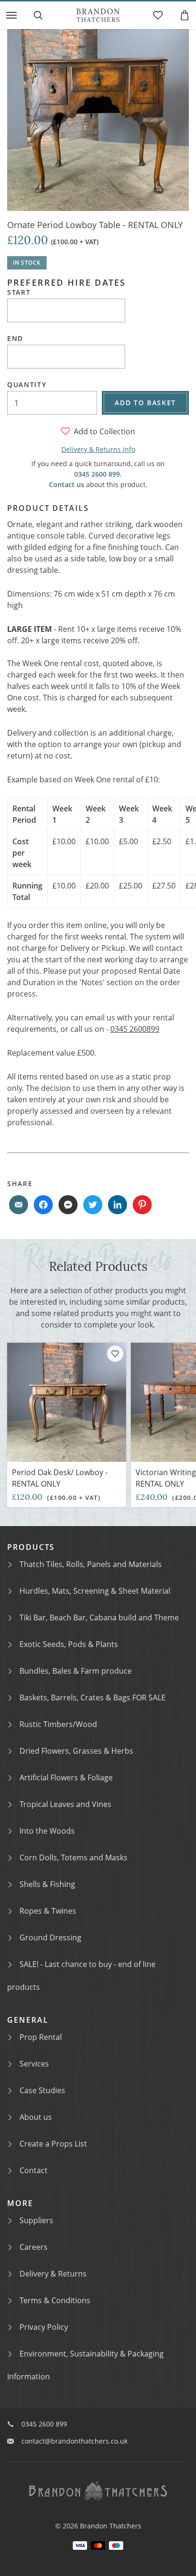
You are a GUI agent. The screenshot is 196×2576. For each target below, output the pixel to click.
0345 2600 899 (97, 474)
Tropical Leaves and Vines (65, 1804)
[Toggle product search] (38, 15)
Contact (34, 2170)
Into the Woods (47, 1831)
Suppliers (36, 2220)
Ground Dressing (50, 1937)
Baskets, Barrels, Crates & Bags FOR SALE (93, 1697)
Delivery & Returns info (98, 449)
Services (34, 2064)
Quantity (27, 385)
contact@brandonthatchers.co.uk (74, 2441)
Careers (34, 2247)
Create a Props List (53, 2144)
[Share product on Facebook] (43, 1205)
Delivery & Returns (53, 2274)
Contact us (67, 484)
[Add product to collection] (115, 1354)
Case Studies (42, 2090)
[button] (11, 15)
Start (19, 292)
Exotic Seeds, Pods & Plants (69, 1644)
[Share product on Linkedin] (118, 1205)
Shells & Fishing (47, 1884)
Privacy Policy (44, 2327)
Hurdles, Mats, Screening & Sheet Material (95, 1591)
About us (36, 2117)
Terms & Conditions (55, 2300)
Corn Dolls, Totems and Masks (73, 1857)
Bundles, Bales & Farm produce (76, 1671)
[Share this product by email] (19, 1205)
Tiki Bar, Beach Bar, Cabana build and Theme (99, 1617)
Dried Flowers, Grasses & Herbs (76, 1751)
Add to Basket (145, 403)
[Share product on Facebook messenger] (68, 1205)
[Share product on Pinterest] (142, 1205)
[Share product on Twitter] (93, 1205)
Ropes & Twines (48, 1911)
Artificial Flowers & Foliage (66, 1777)
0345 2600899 (135, 1029)
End (15, 339)
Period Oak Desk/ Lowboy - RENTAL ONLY (60, 1478)
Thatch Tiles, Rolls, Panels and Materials (91, 1564)
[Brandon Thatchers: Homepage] (98, 15)
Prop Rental (41, 2037)
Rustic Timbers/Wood (58, 1724)
